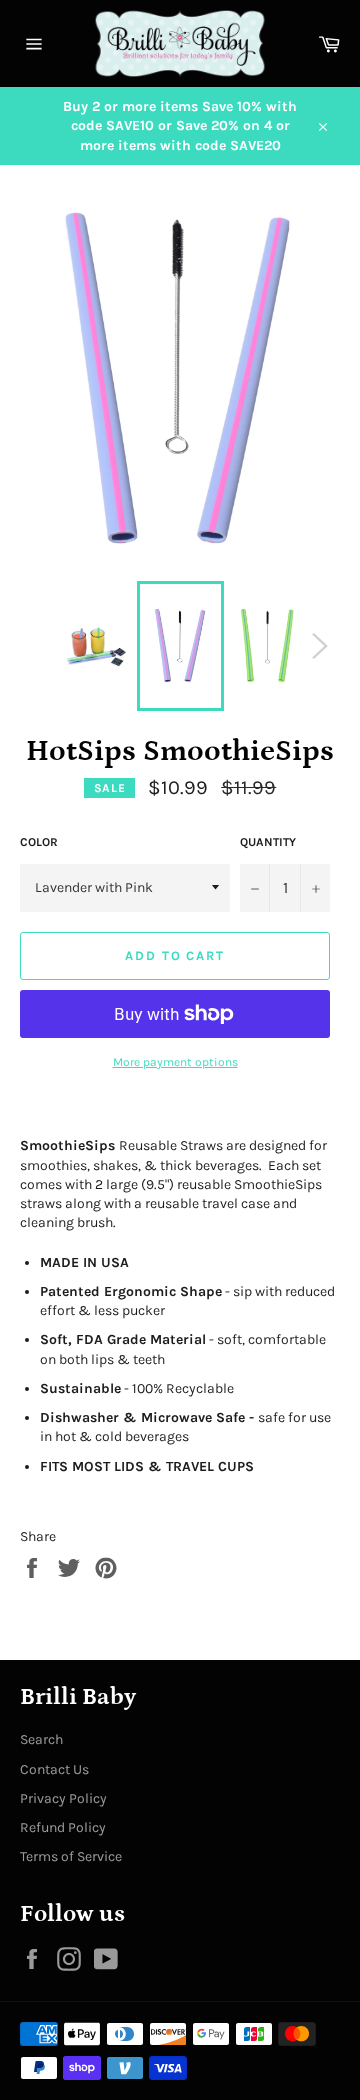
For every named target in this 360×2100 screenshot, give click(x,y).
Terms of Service (71, 1856)
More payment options (175, 1062)
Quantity (268, 842)
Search (41, 1739)
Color (39, 842)
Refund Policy (63, 1827)
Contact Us (54, 1769)
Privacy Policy (63, 1798)
